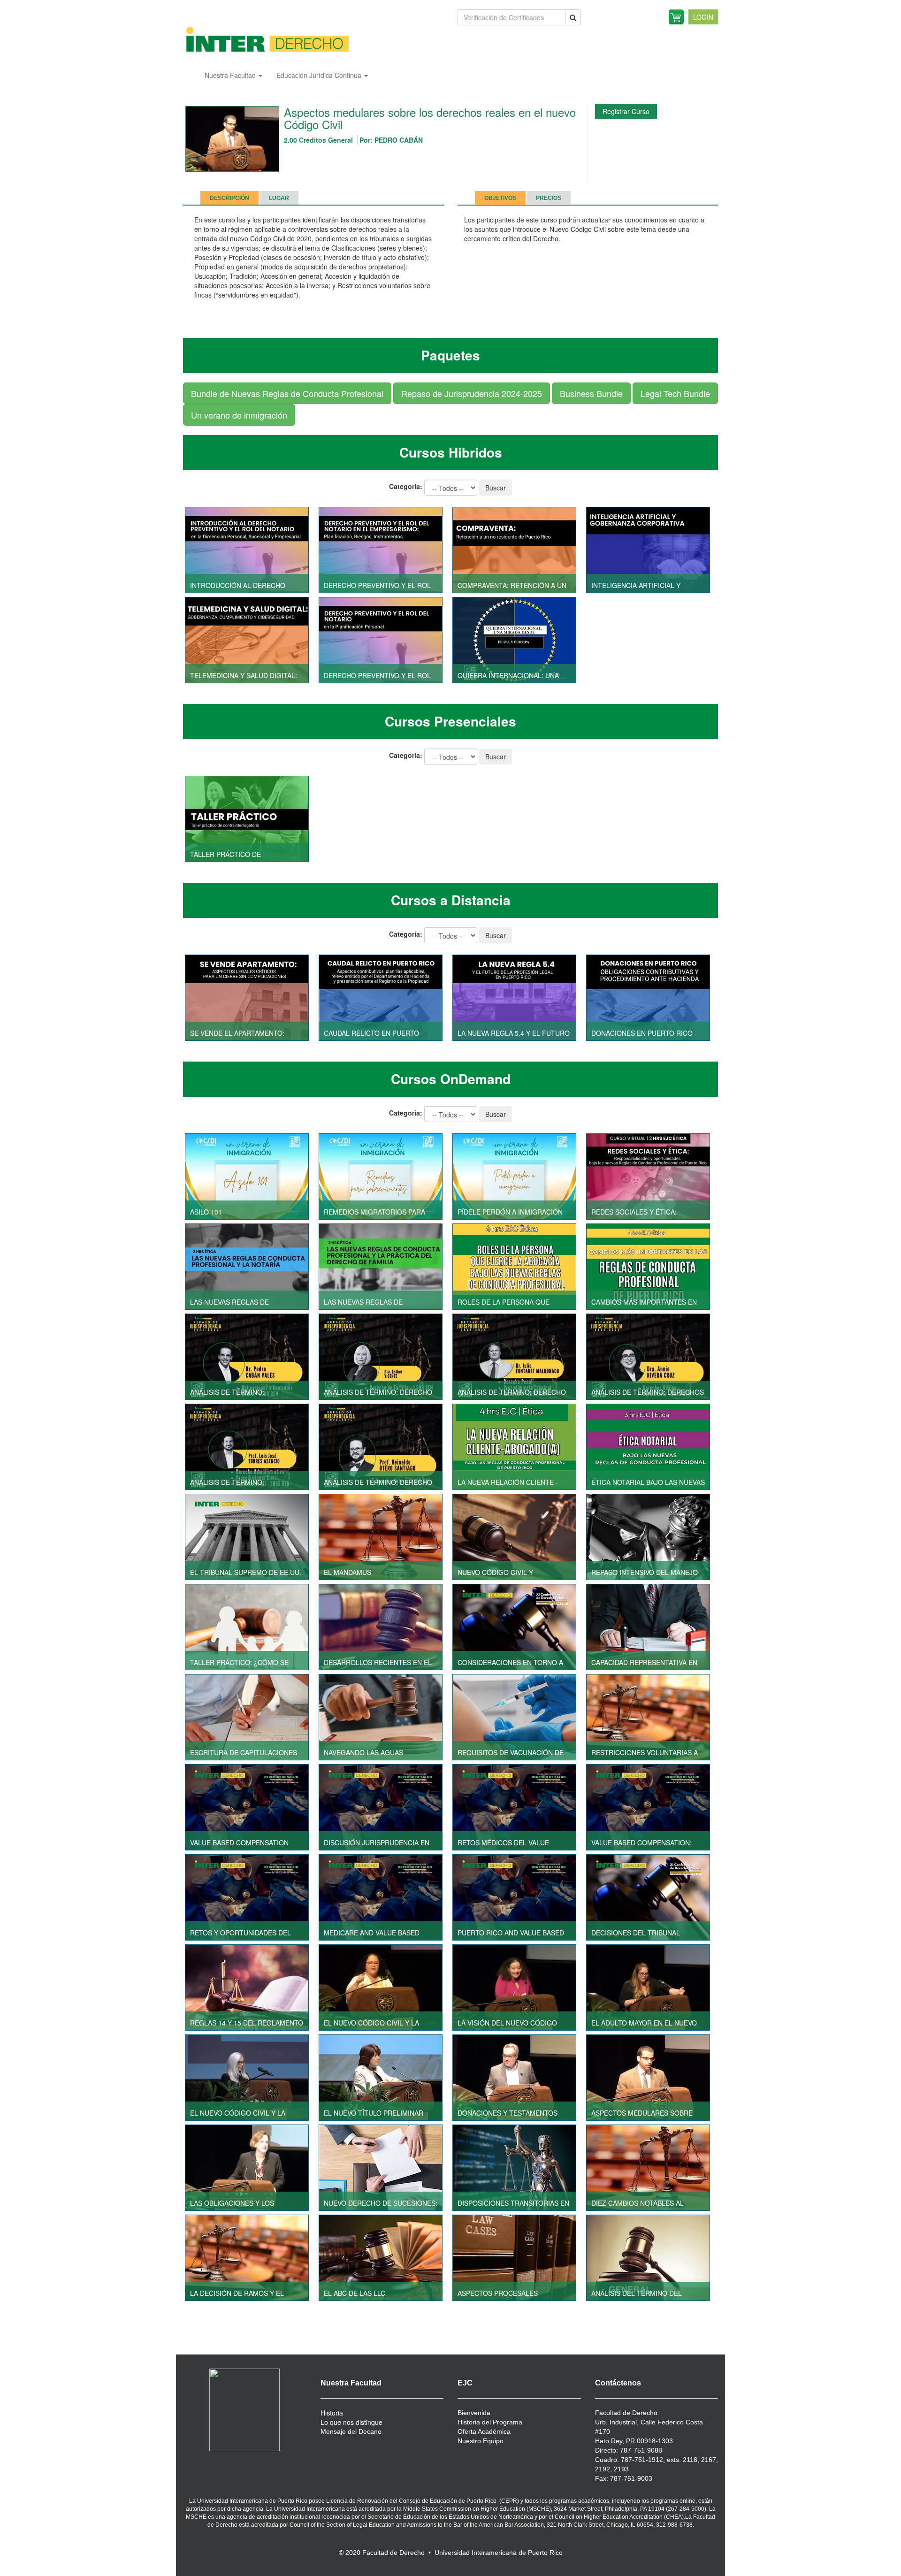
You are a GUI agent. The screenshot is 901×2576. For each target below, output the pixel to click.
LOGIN (703, 17)
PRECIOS (549, 198)
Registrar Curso (626, 111)
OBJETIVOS (500, 198)
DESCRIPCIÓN (229, 198)
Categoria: (406, 486)
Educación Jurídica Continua (320, 75)
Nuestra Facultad (231, 75)
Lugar (279, 198)
